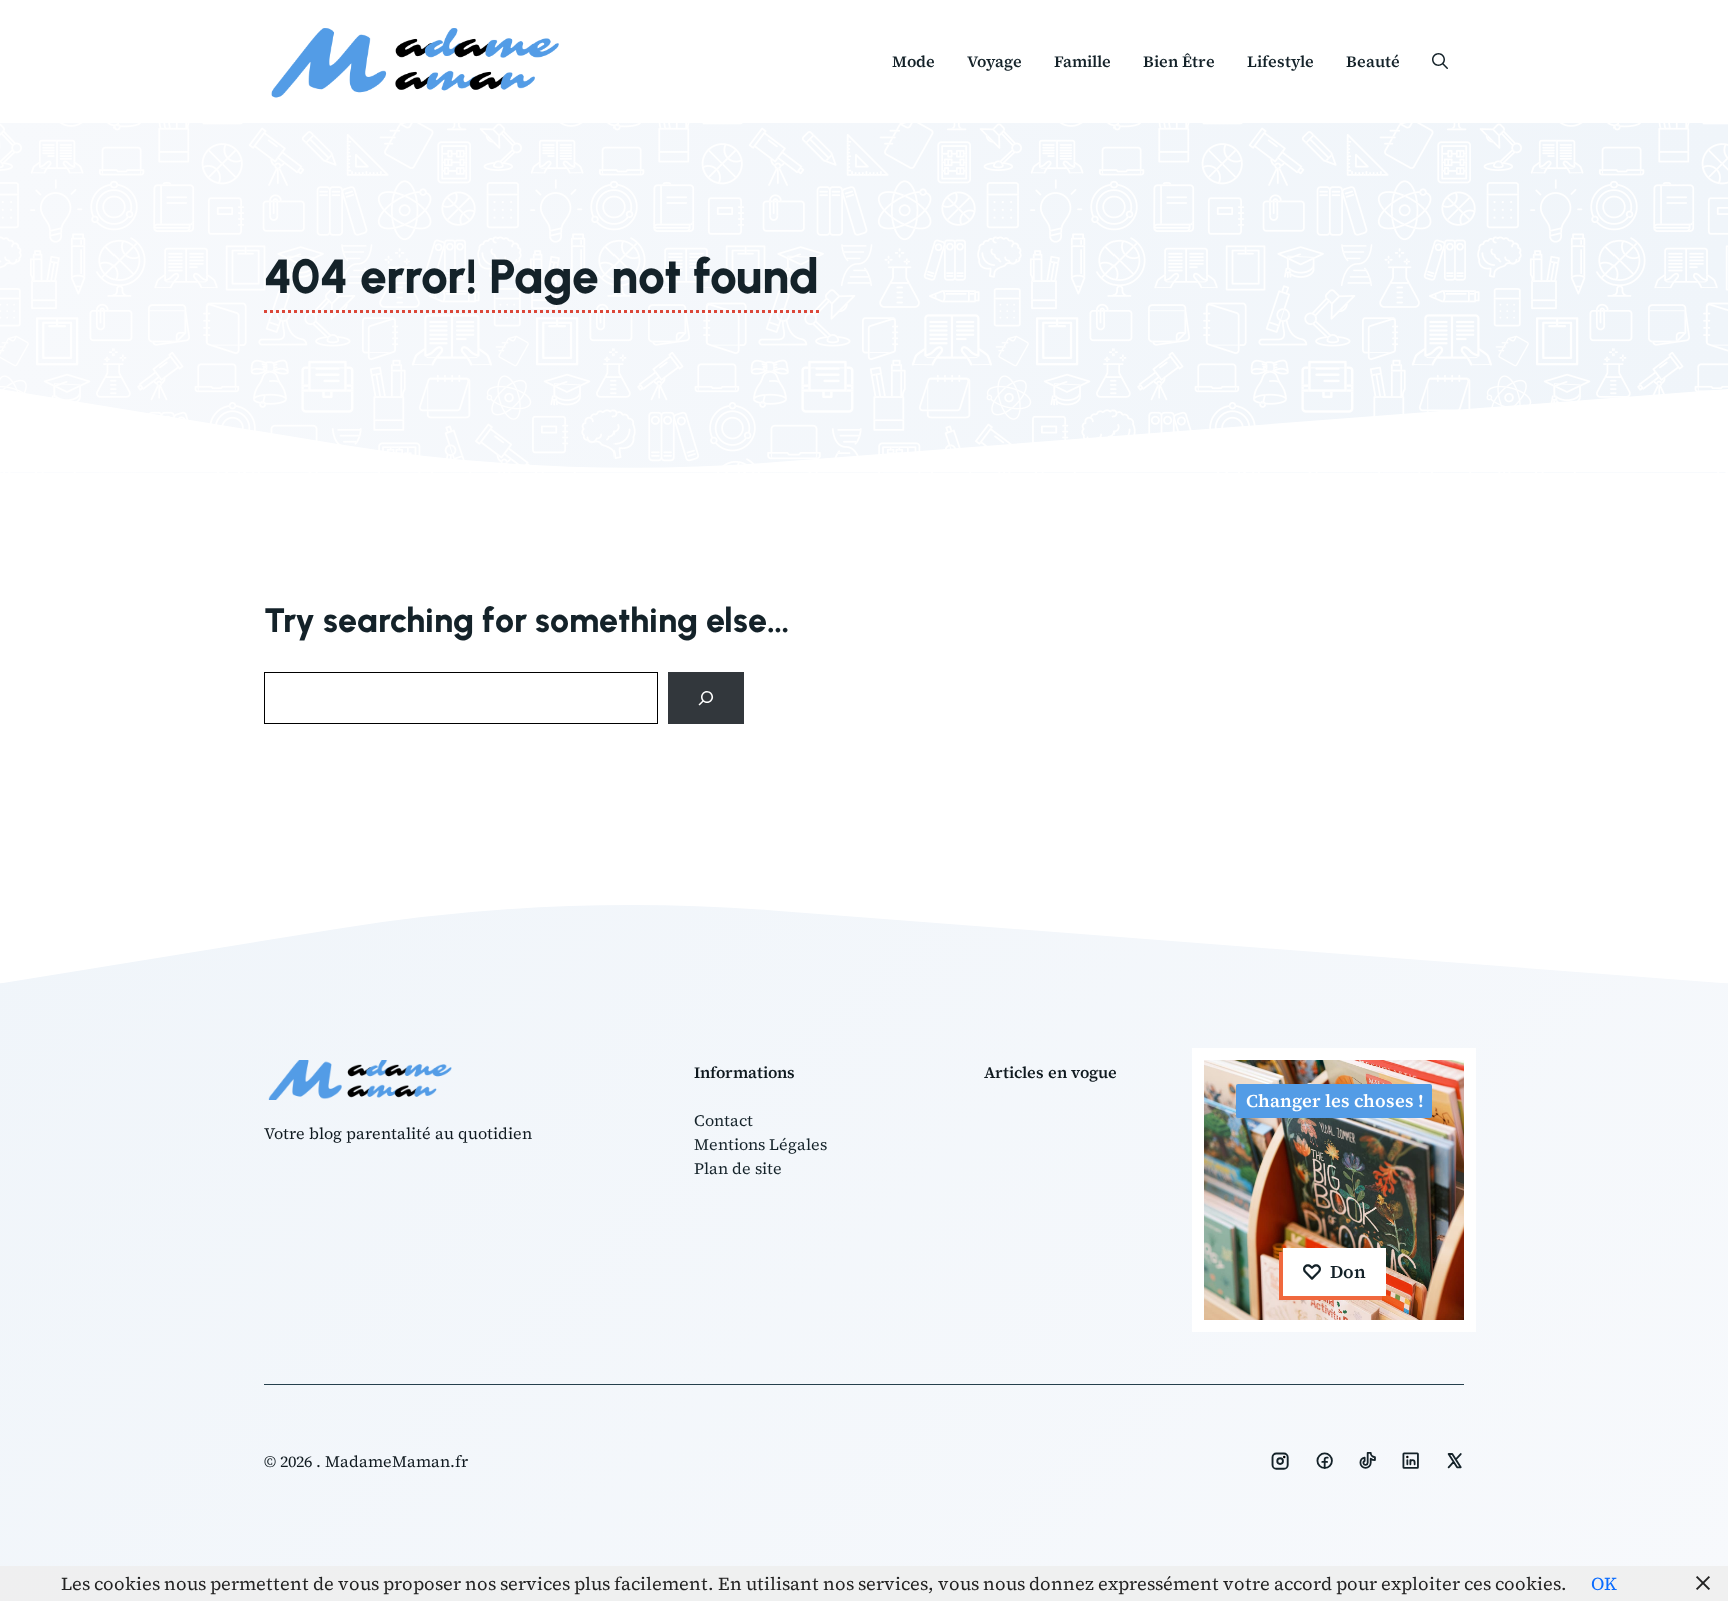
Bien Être (1179, 61)
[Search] (706, 698)
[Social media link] (1280, 1461)
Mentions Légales (760, 1144)
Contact (723, 1120)
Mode (913, 61)
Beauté (1373, 61)
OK (1604, 1583)
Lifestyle (1280, 61)
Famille (1082, 61)
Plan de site (738, 1168)
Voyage (994, 61)
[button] (1440, 61)
